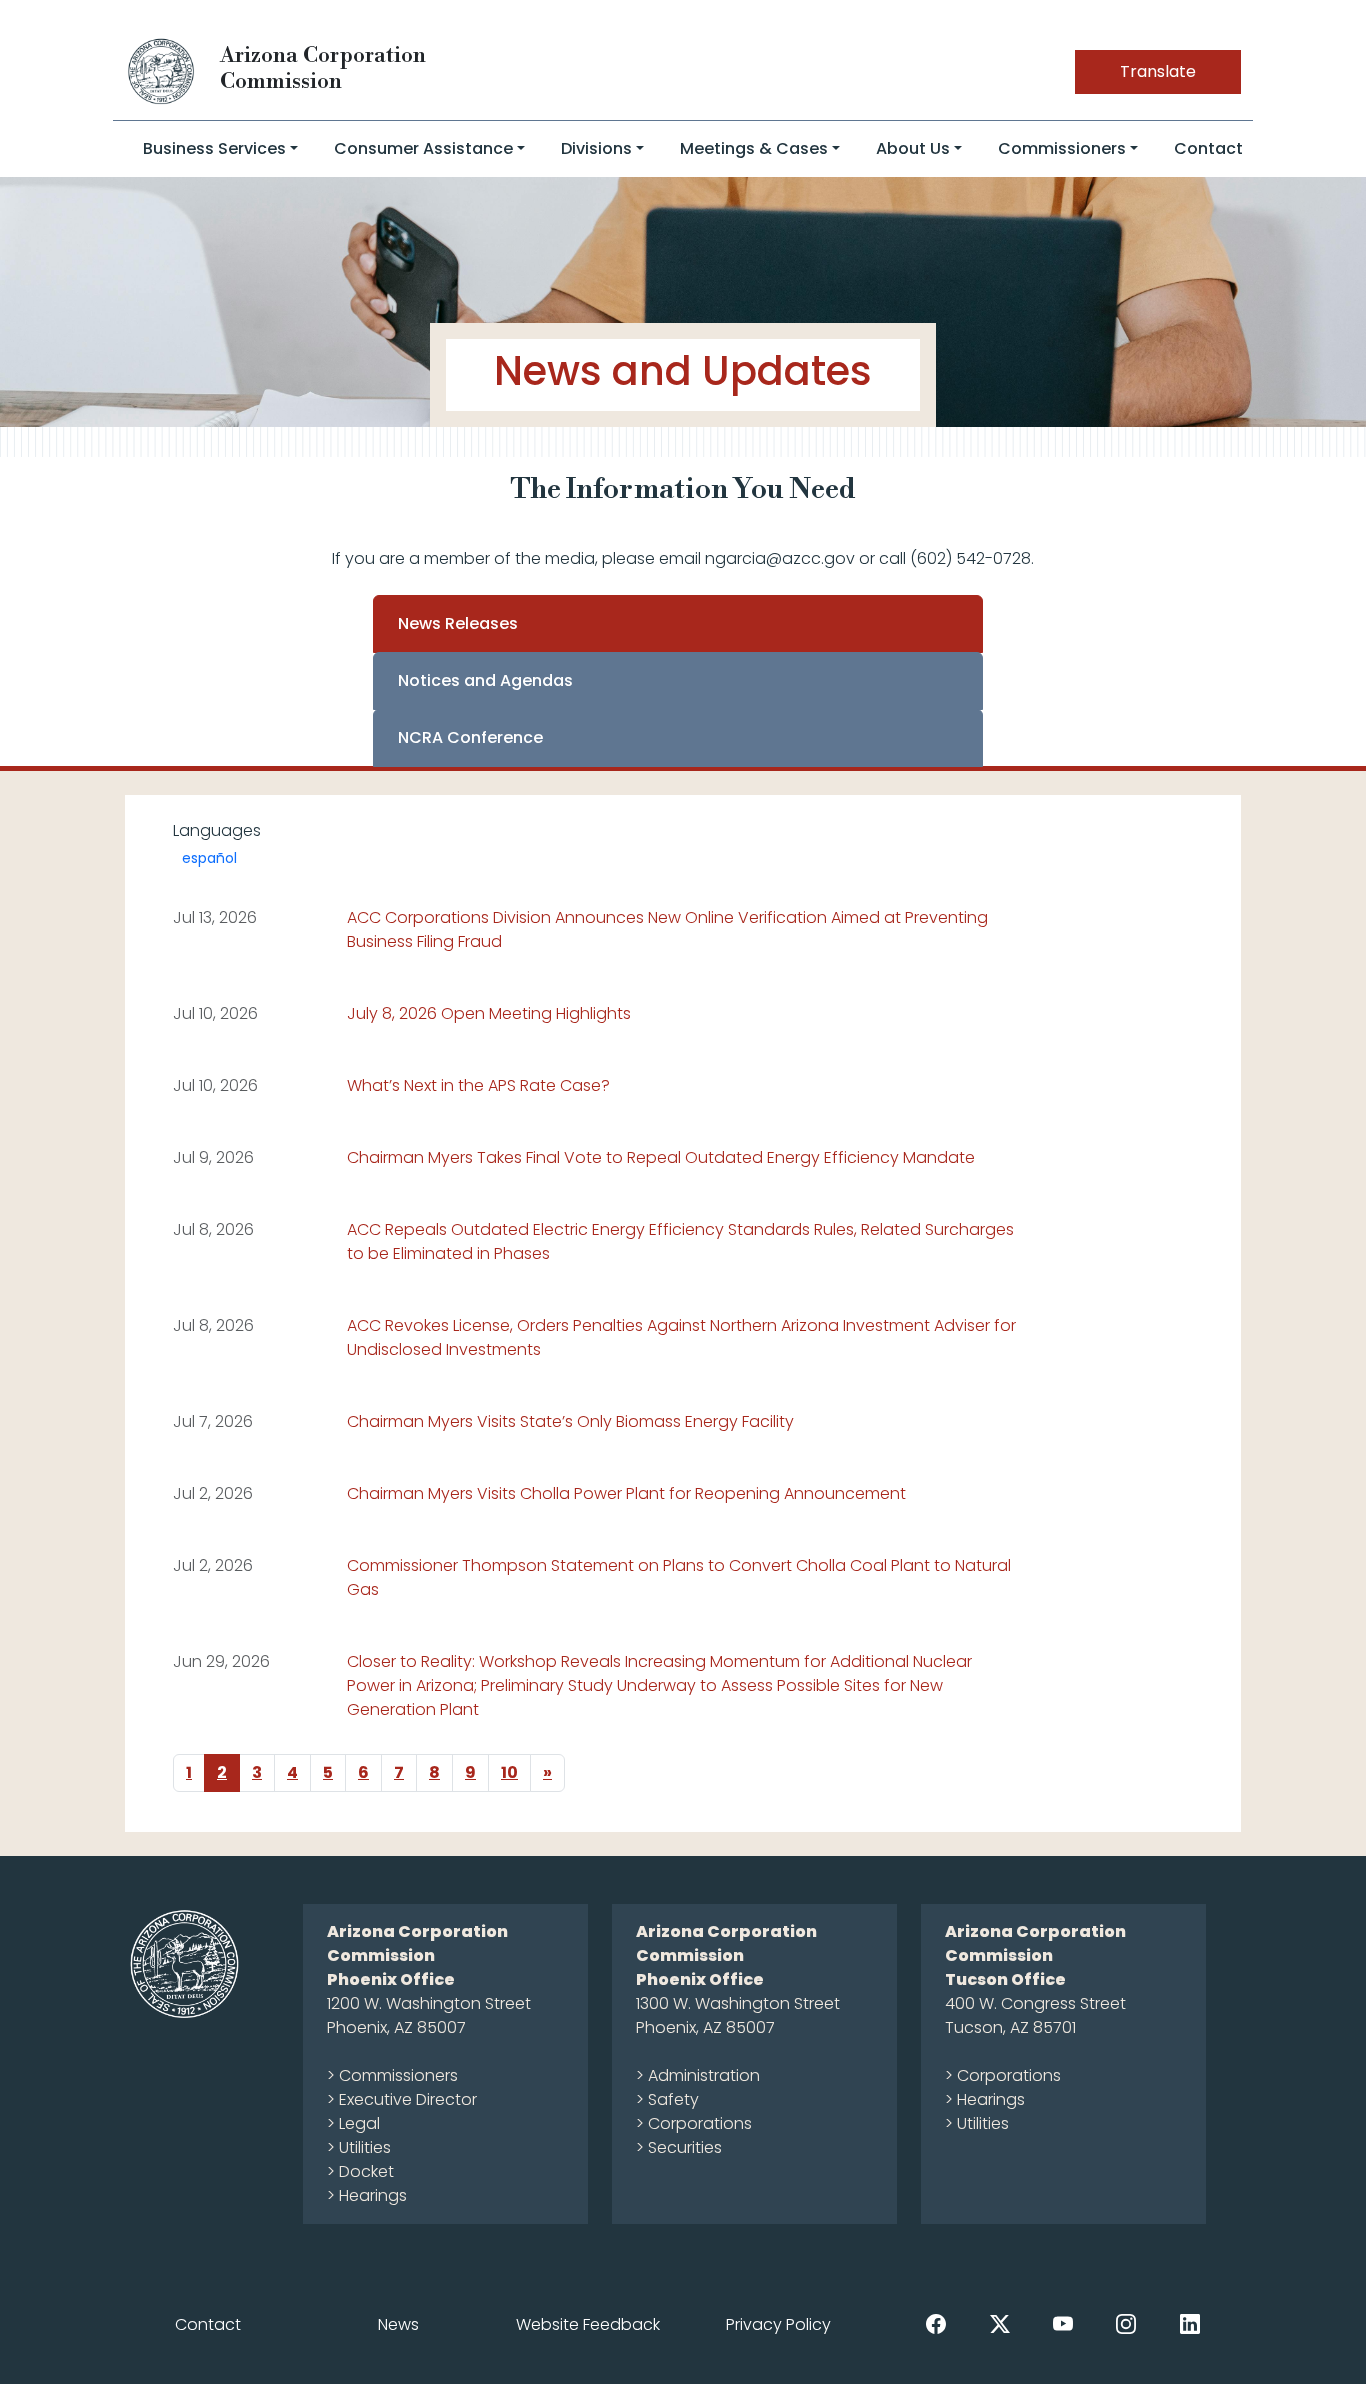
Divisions (596, 148)
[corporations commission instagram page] (1126, 2323)
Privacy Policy (778, 2324)
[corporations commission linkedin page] (1190, 2323)
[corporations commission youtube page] (1063, 2323)
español (209, 858)
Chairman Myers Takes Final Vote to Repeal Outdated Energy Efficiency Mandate (661, 1157)
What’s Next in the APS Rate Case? (478, 1085)
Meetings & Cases (754, 148)
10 (509, 1772)
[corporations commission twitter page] (1000, 2323)
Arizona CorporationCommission (323, 68)
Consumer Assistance (423, 148)
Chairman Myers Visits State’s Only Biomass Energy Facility (570, 1421)
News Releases (458, 623)
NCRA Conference (470, 737)
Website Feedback (588, 2324)
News (398, 2324)
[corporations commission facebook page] (936, 2323)
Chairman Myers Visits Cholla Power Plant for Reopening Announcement (626, 1493)
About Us (913, 148)
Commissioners (1062, 148)
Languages (217, 830)
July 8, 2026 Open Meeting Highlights (489, 1013)
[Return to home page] (162, 70)
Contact (1208, 148)
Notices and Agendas (485, 680)
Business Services (214, 148)
